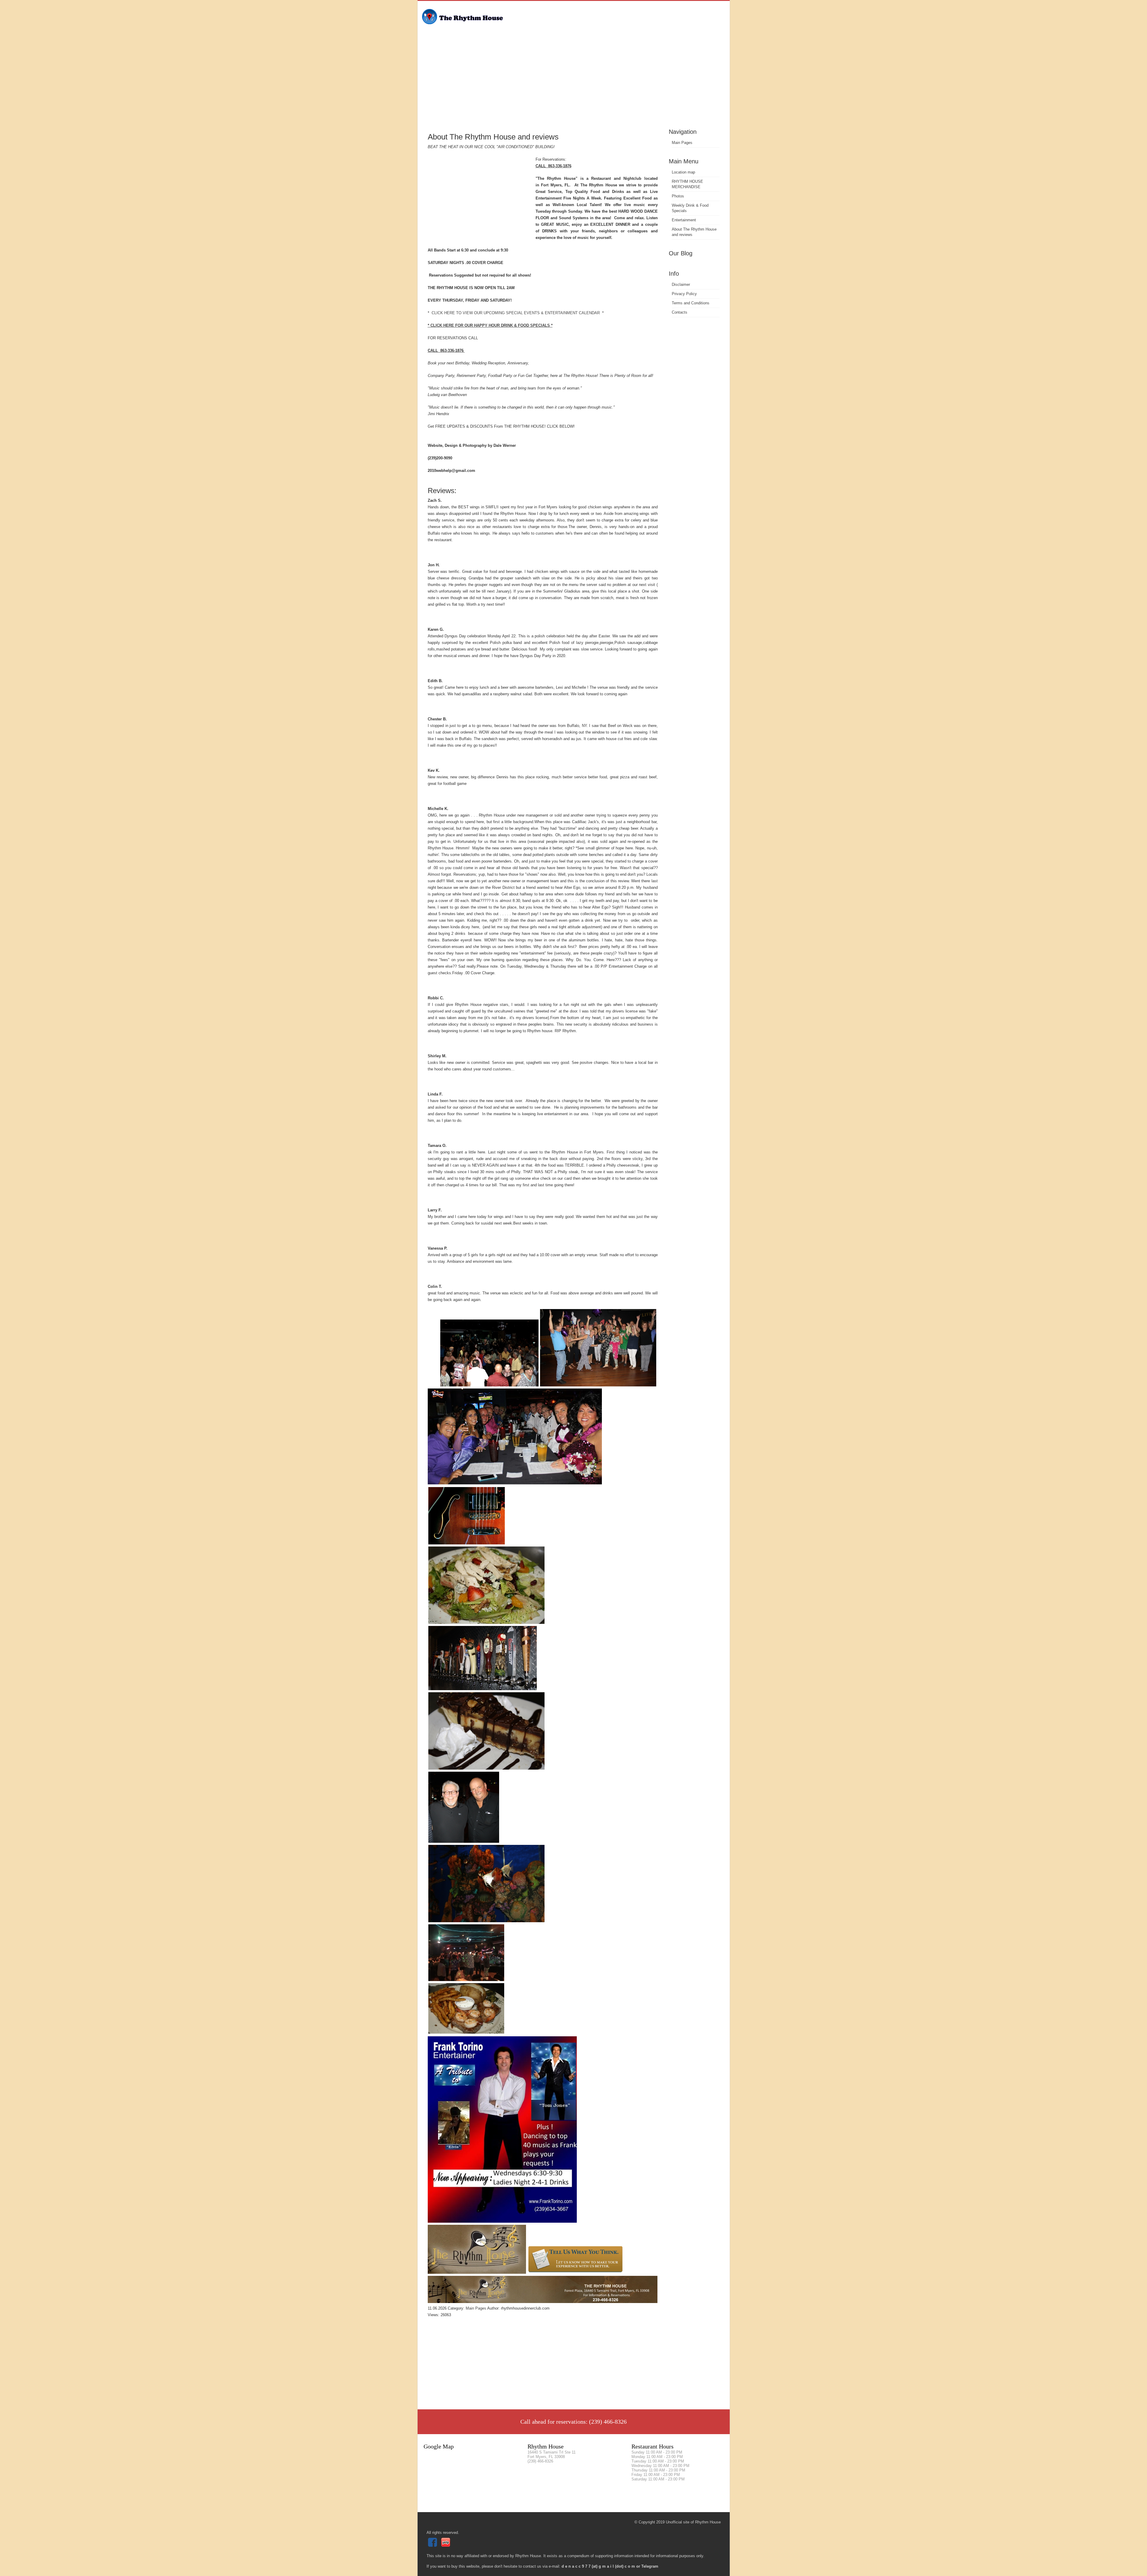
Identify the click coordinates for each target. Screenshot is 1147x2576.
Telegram (650, 2566)
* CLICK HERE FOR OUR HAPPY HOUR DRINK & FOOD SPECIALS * (490, 325)
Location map (683, 172)
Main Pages (682, 143)
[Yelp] (446, 2545)
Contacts (680, 312)
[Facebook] (433, 2545)
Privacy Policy (684, 294)
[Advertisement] (574, 82)
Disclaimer (681, 284)
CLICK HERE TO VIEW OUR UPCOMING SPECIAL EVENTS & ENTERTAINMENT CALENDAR (516, 313)
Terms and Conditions (691, 303)
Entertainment (684, 220)
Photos (678, 196)
